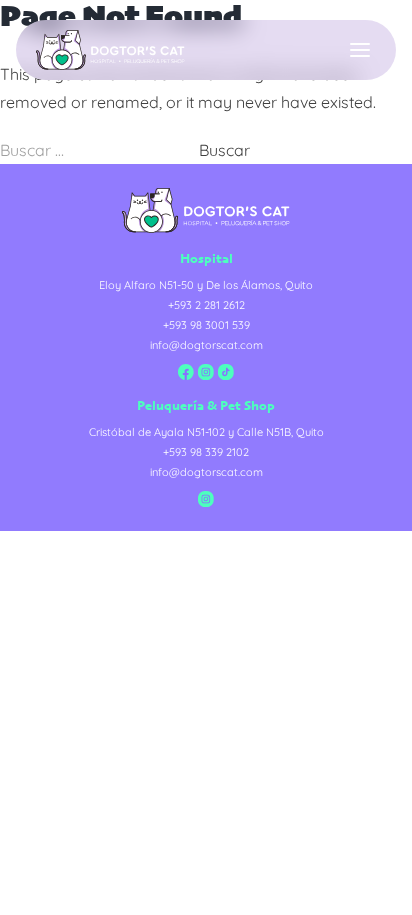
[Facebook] (186, 372)
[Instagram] (206, 372)
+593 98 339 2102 (206, 452)
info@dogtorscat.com (206, 345)
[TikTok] (226, 372)
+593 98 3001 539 (206, 325)
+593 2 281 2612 (206, 305)
